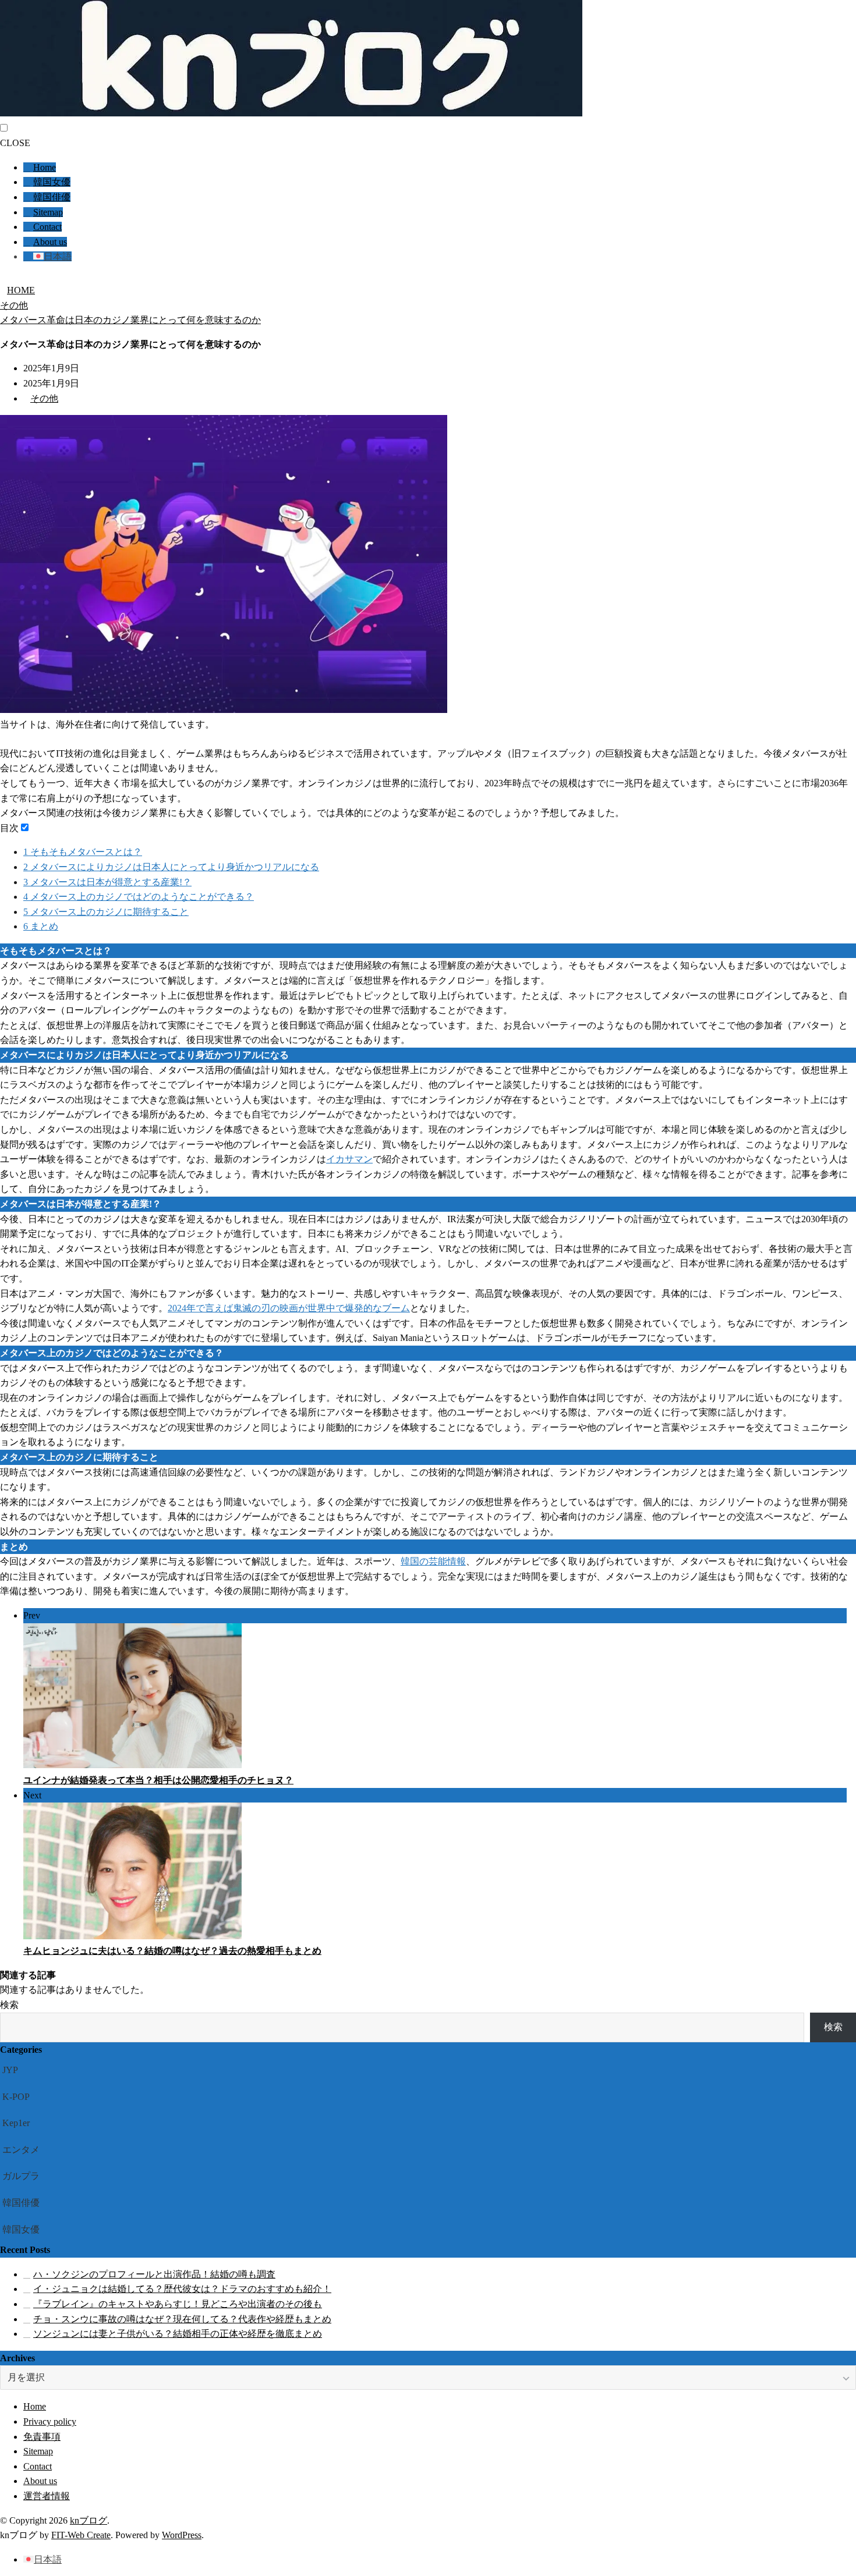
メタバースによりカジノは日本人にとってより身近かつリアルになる (171, 867)
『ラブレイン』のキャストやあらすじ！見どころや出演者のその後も (178, 2304)
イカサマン (349, 1159)
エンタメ (21, 2150)
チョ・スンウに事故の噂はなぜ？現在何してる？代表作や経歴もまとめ (182, 2319)
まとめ (41, 926)
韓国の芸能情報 (433, 1561)
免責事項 (42, 2437)
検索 (9, 2005)
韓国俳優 (52, 197)
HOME (21, 290)
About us (50, 242)
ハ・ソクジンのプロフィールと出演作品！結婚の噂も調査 (154, 2274)
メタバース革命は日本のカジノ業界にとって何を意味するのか (130, 320)
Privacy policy (50, 2421)
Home (45, 167)
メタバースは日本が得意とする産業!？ (107, 882)
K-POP (16, 2097)
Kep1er (16, 2123)
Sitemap (48, 212)
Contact (47, 227)
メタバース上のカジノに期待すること (106, 912)
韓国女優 (52, 182)
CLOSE (15, 143)
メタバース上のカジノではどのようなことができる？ (139, 897)
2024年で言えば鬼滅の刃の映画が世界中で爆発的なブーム (289, 1308)
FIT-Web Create (81, 2535)
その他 (14, 305)
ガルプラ (21, 2176)
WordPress (182, 2535)
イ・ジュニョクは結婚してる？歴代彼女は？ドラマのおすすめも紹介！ (182, 2289)
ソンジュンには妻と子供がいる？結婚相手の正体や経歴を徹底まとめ (178, 2334)
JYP (10, 2070)
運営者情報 (47, 2496)
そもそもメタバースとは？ (83, 852)
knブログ (89, 2520)
